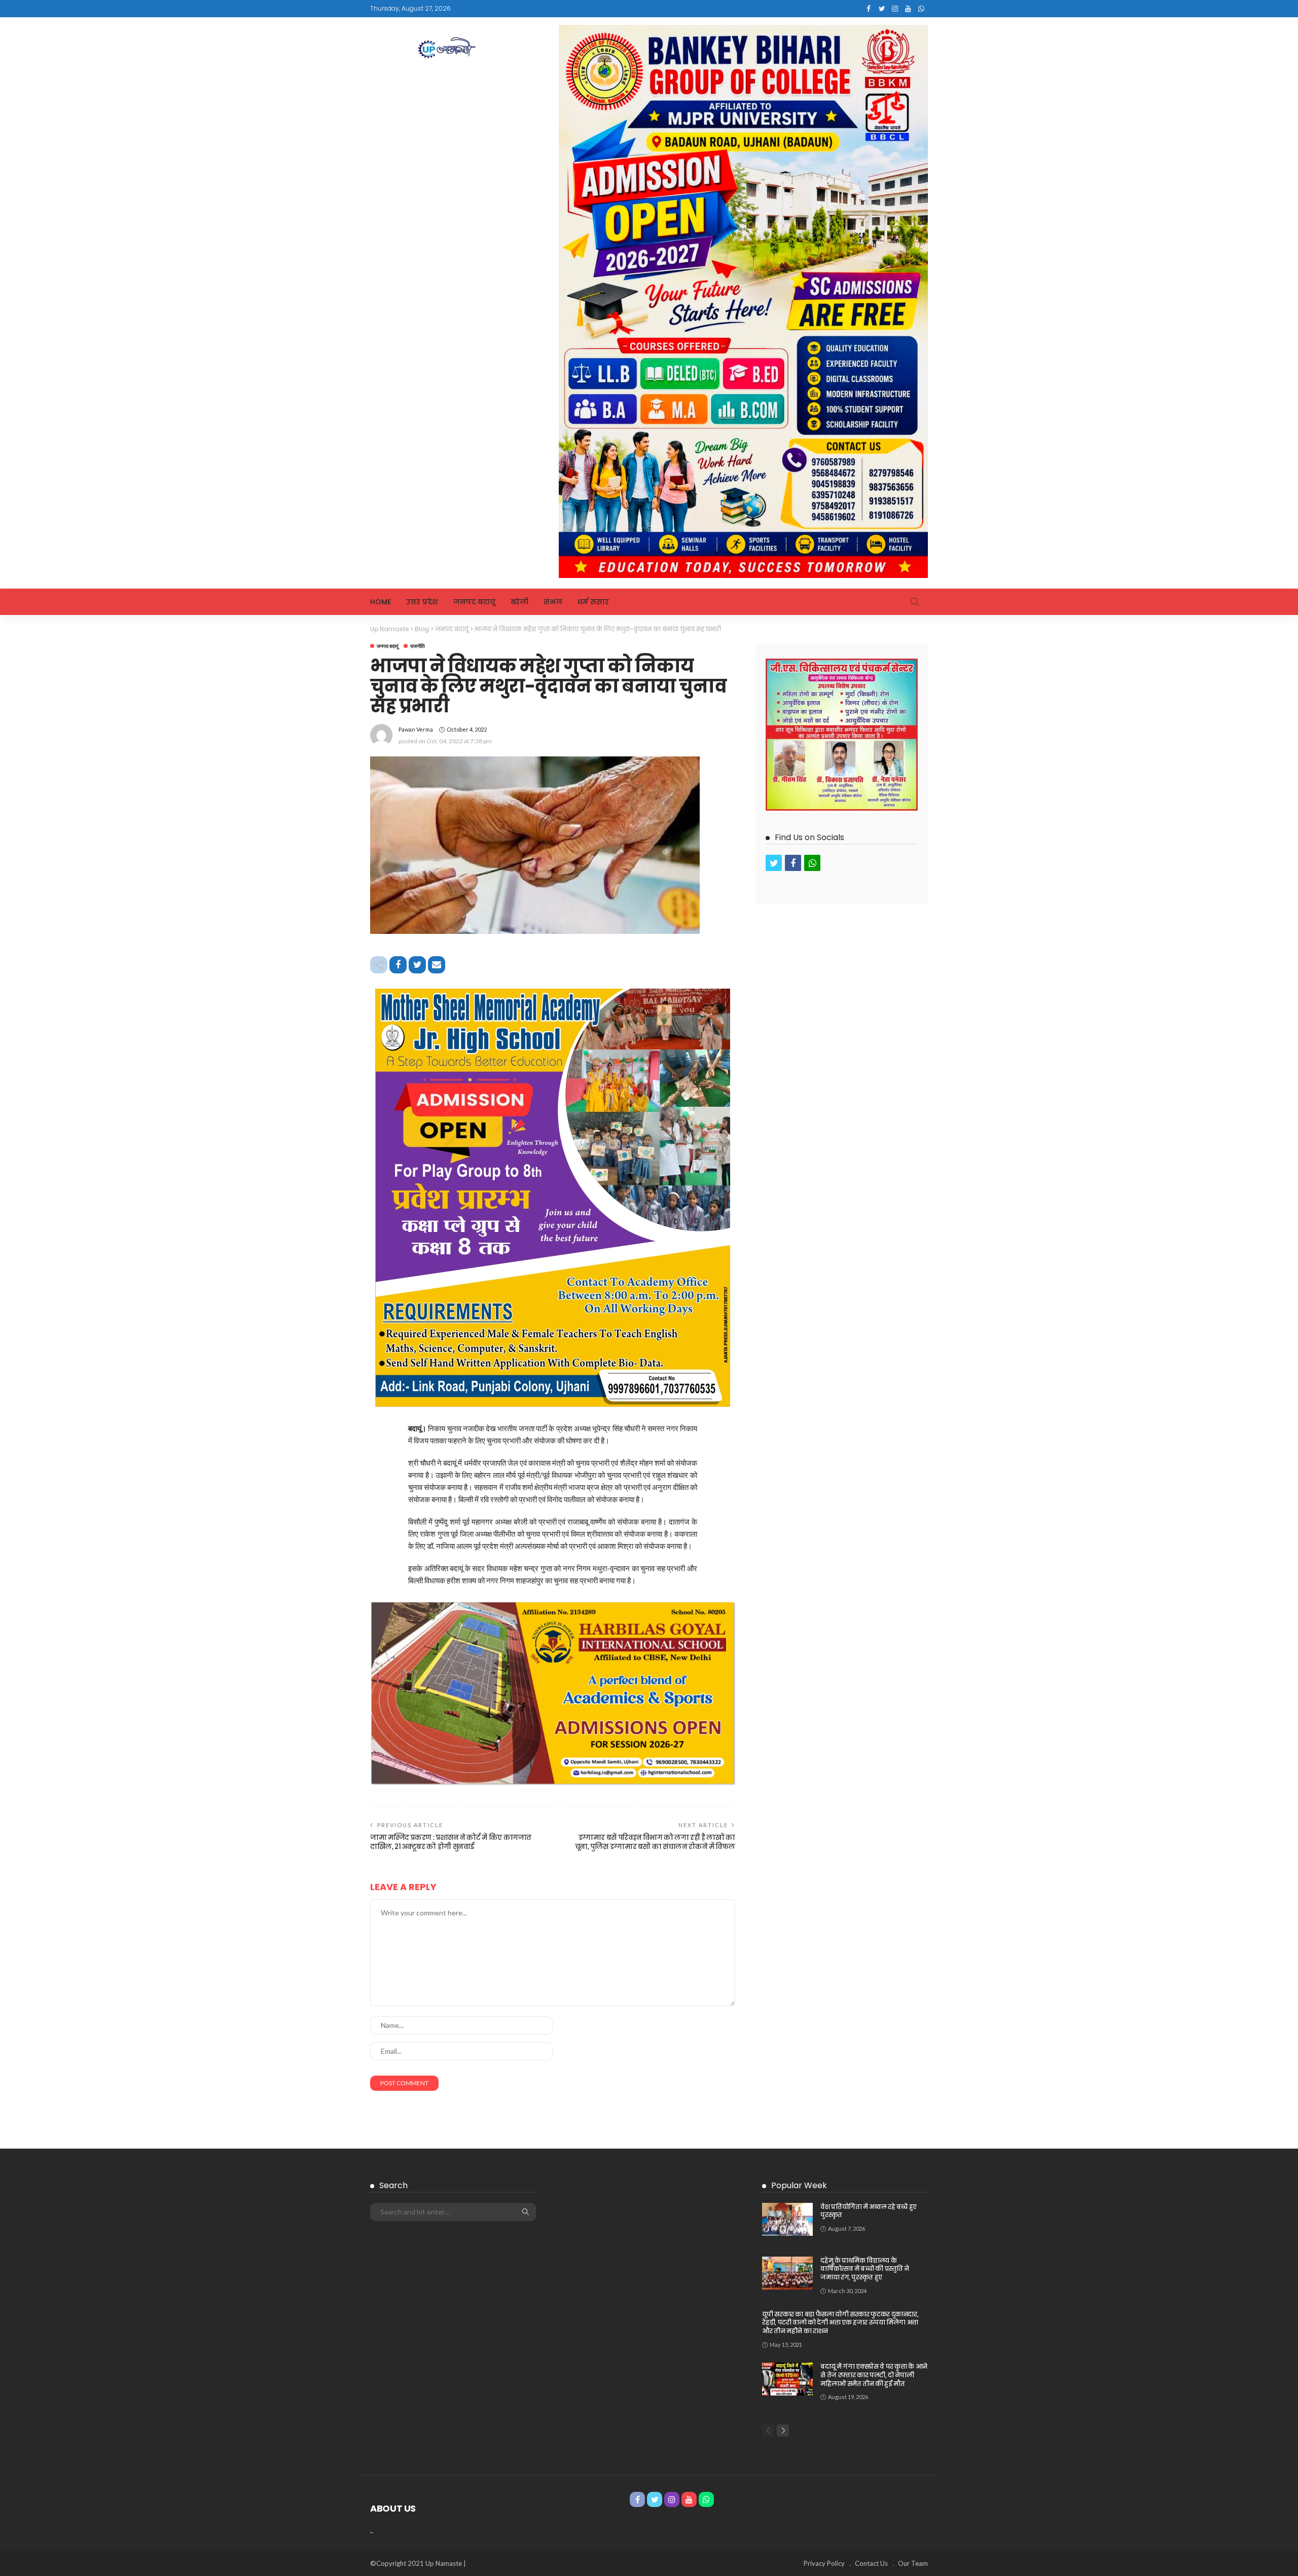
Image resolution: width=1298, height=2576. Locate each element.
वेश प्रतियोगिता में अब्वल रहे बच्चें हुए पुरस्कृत (869, 2211)
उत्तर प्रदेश (422, 602)
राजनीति (418, 646)
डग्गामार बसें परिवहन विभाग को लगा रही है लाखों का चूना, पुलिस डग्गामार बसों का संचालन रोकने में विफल (655, 1842)
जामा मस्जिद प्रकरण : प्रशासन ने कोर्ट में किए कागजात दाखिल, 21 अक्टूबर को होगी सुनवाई (451, 1842)
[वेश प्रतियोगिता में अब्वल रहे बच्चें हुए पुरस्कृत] (787, 2219)
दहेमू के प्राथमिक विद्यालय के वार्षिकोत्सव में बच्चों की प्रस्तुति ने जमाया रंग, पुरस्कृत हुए (865, 2269)
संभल (553, 602)
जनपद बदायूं (474, 602)
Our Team (913, 2563)
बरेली (519, 602)
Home (381, 602)
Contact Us (871, 2563)
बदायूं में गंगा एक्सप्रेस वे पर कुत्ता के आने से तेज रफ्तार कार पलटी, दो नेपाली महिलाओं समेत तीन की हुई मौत (874, 2375)
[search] (915, 602)
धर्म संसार (593, 602)
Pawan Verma (416, 729)
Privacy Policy (824, 2563)
